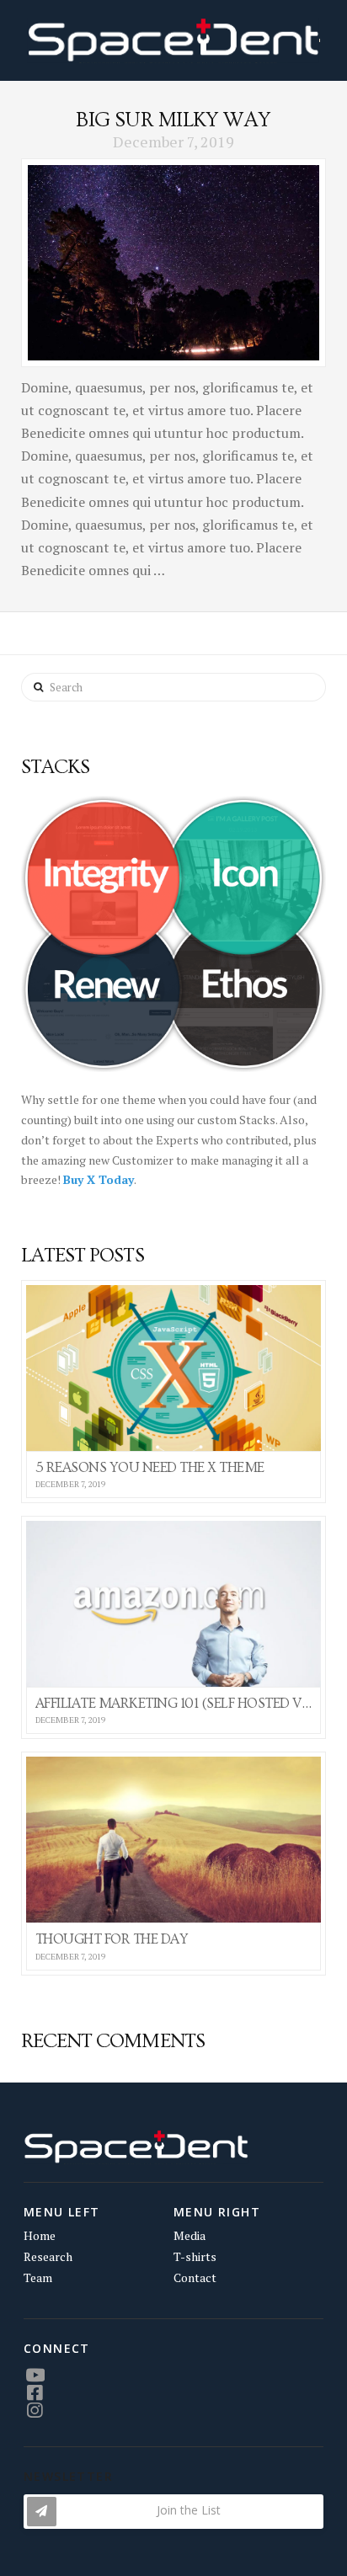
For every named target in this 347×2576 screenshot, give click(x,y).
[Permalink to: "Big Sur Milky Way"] (174, 262)
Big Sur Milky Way (173, 120)
